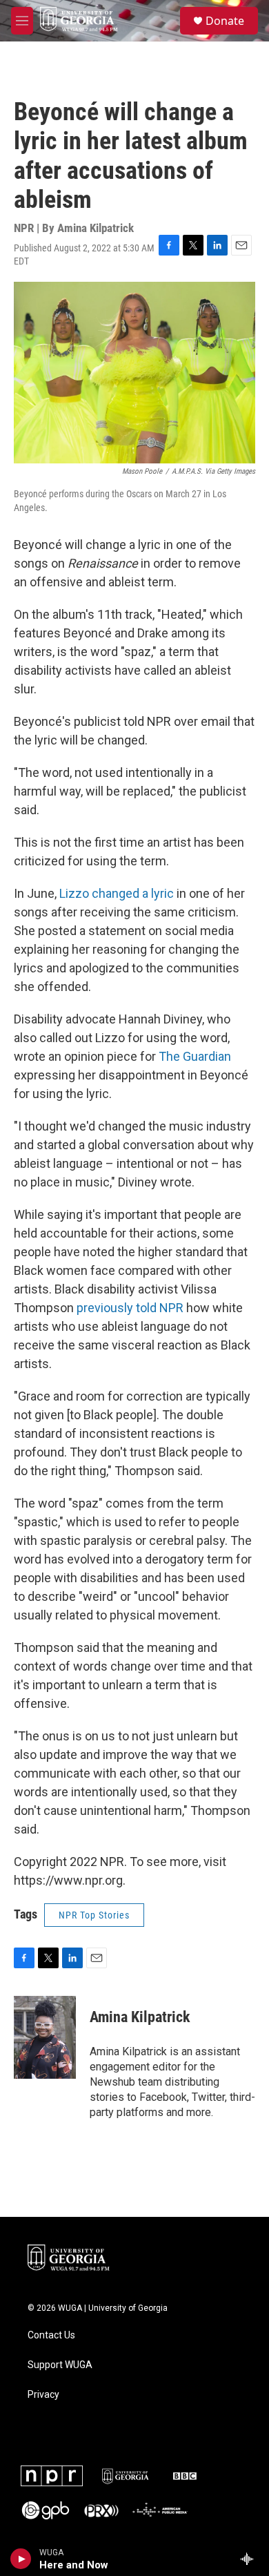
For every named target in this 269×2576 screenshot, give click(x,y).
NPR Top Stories (94, 1915)
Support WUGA (60, 2365)
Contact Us (51, 2335)
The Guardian (195, 1056)
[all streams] (251, 2559)
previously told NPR (129, 1308)
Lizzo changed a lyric (117, 893)
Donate (225, 21)
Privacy (43, 2395)
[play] (21, 2559)
